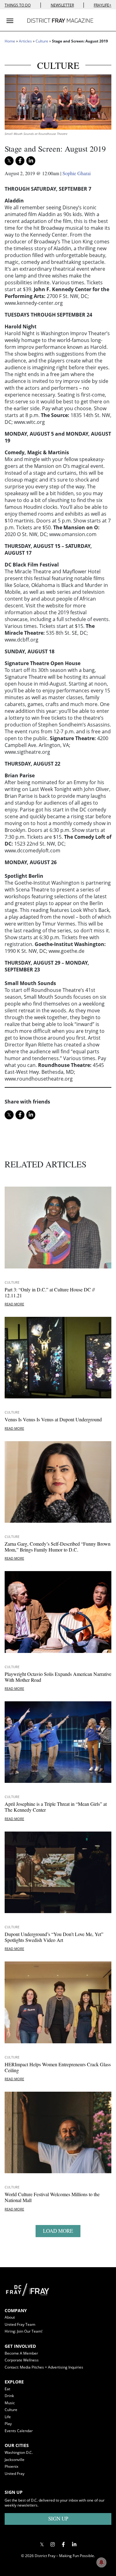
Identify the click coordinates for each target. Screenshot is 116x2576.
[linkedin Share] (31, 161)
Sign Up (58, 2518)
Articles (25, 41)
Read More (14, 1304)
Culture (42, 41)
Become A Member (21, 2353)
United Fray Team (20, 2324)
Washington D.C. (19, 2452)
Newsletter (62, 5)
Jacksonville (15, 2460)
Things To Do (18, 5)
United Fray (15, 2474)
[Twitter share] (9, 161)
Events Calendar (19, 2431)
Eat (7, 2389)
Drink (9, 2396)
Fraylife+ (103, 5)
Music (10, 2403)
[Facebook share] (20, 161)
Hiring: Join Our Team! (24, 2331)
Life (8, 2417)
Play (8, 2424)
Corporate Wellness (22, 2360)
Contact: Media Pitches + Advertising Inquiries (44, 2367)
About (10, 2317)
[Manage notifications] (101, 2562)
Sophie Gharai (77, 173)
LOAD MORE (58, 2231)
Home (10, 41)
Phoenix (11, 2466)
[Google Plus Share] (53, 2544)
